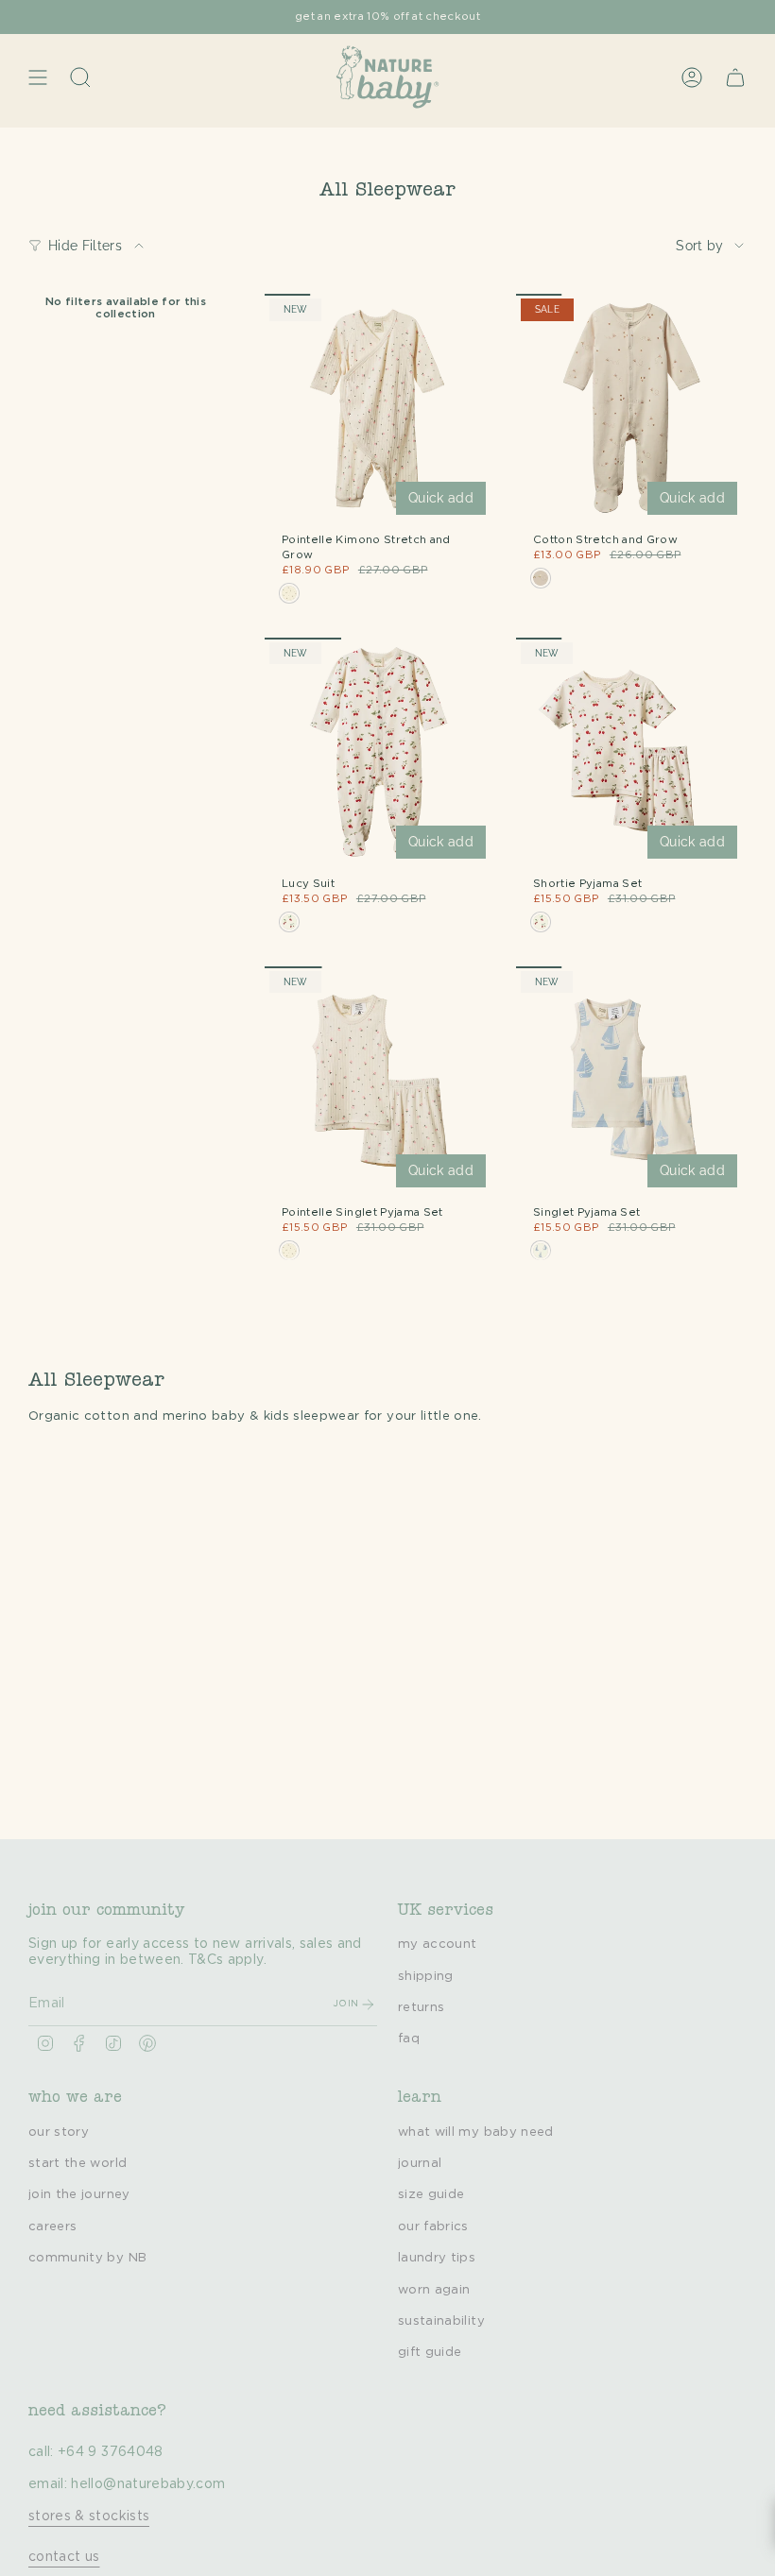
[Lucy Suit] (380, 753)
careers (52, 2226)
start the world (77, 2163)
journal (420, 2163)
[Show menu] (38, 77)
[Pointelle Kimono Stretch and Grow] (380, 409)
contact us (64, 2557)
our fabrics (433, 2226)
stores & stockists (89, 2516)
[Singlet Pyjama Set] (631, 1082)
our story (59, 2132)
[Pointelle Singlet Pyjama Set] (380, 1082)
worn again (434, 2290)
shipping (426, 1976)
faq (409, 2039)
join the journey (79, 2194)
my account (438, 1944)
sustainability (441, 2321)
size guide (431, 2194)
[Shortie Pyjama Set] (631, 753)
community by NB (87, 2258)
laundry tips (437, 2258)
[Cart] (735, 77)
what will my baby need (476, 2132)
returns (421, 2007)
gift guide (430, 2352)
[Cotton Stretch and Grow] (631, 409)
